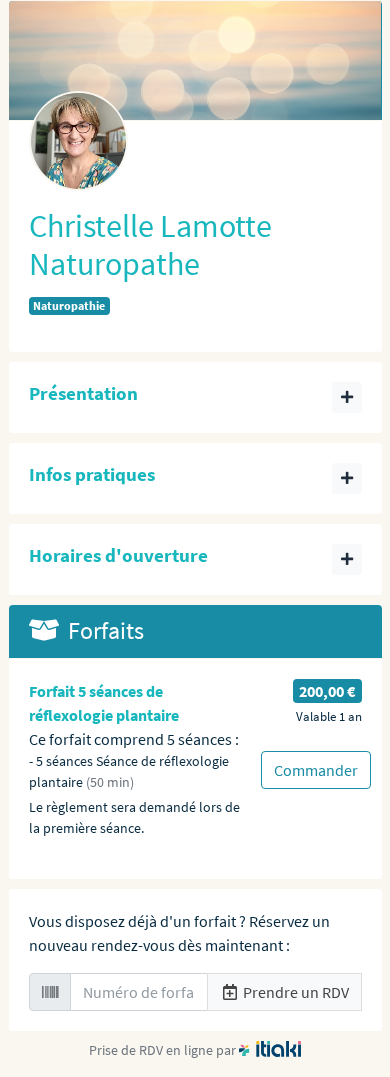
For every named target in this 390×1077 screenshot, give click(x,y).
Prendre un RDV (294, 992)
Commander (316, 770)
